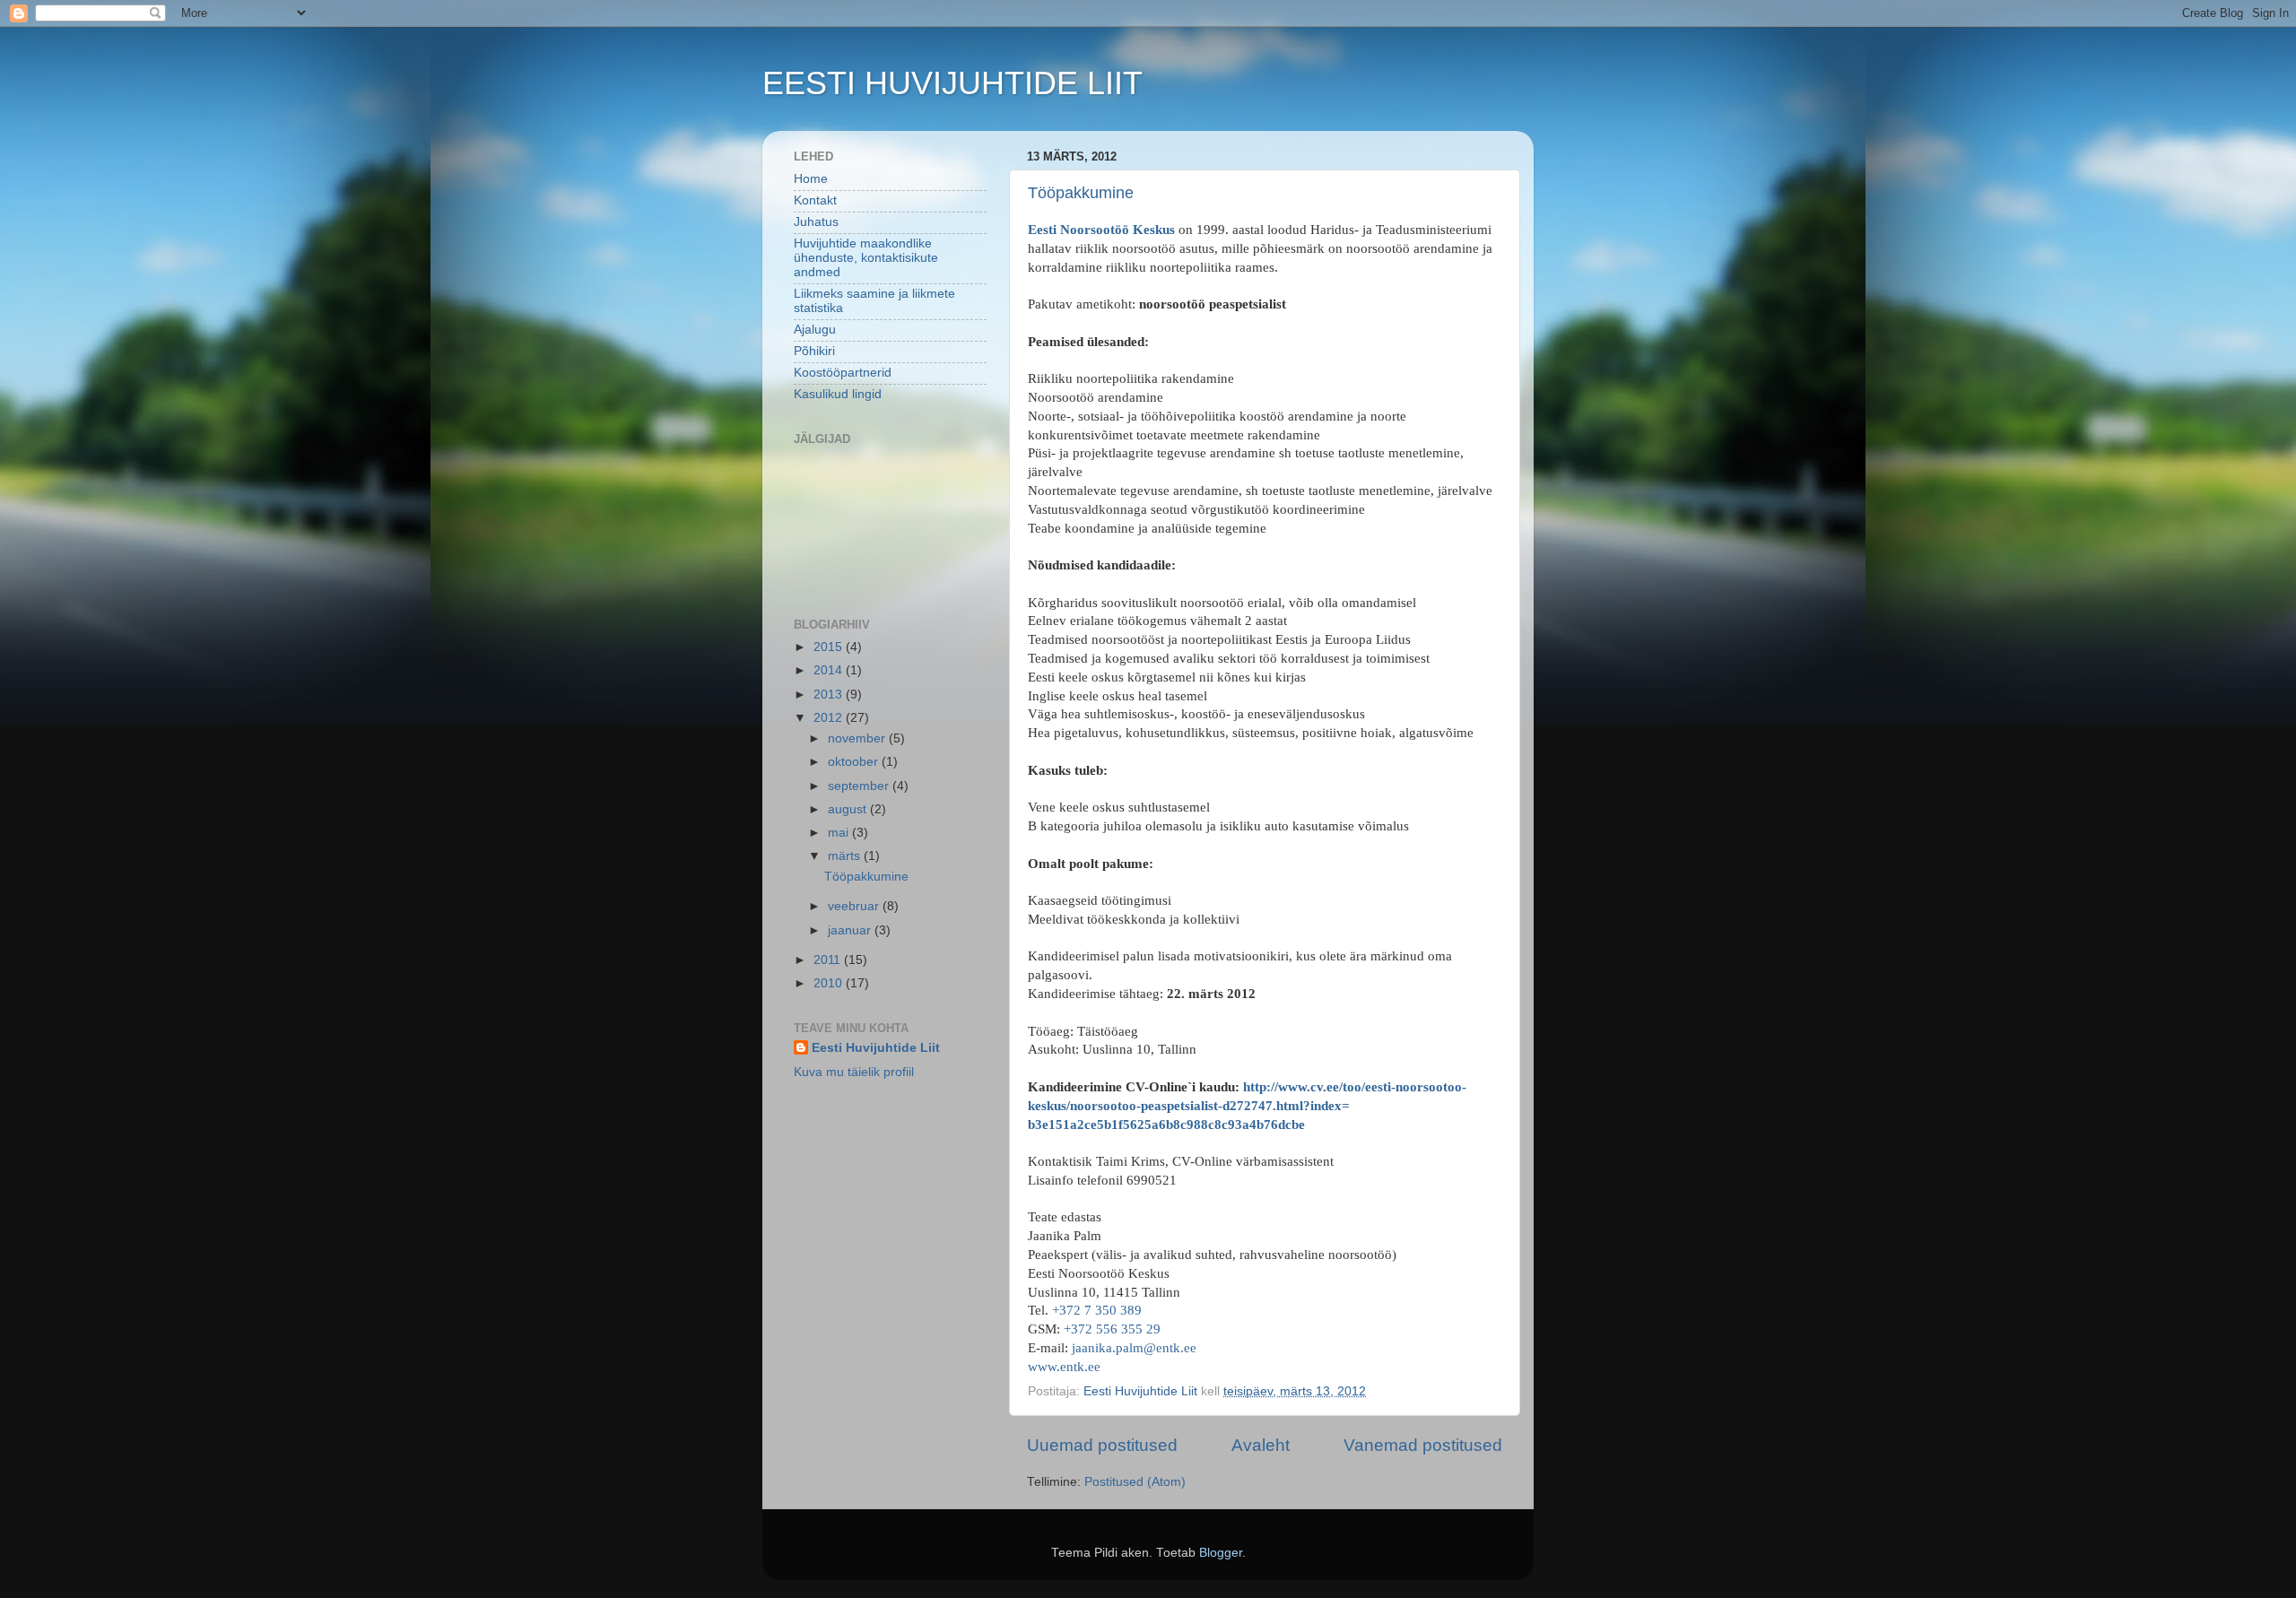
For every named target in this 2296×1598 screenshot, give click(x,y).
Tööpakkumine (1081, 193)
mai (840, 833)
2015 (830, 647)
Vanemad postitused (1423, 1445)
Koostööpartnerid (843, 373)
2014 (830, 670)
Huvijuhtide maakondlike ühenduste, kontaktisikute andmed (866, 258)
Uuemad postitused (1102, 1445)
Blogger (1221, 1553)
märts (846, 856)
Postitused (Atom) (1135, 1482)
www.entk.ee (1064, 1367)
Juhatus (816, 222)
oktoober (855, 762)
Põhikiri (814, 351)
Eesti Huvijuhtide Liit (876, 1048)
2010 (830, 983)
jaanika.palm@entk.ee (1134, 1348)
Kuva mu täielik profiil (854, 1072)
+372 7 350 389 (1097, 1310)
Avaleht (1261, 1445)
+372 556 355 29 (1112, 1329)
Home (811, 179)
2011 (829, 960)
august (849, 809)
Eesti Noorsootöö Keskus (1103, 230)
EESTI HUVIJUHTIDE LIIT (952, 83)
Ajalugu (815, 330)
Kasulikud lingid (838, 394)
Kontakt (815, 200)
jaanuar (851, 930)
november (858, 738)
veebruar (855, 906)
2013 (830, 695)
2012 (830, 718)
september (860, 786)
